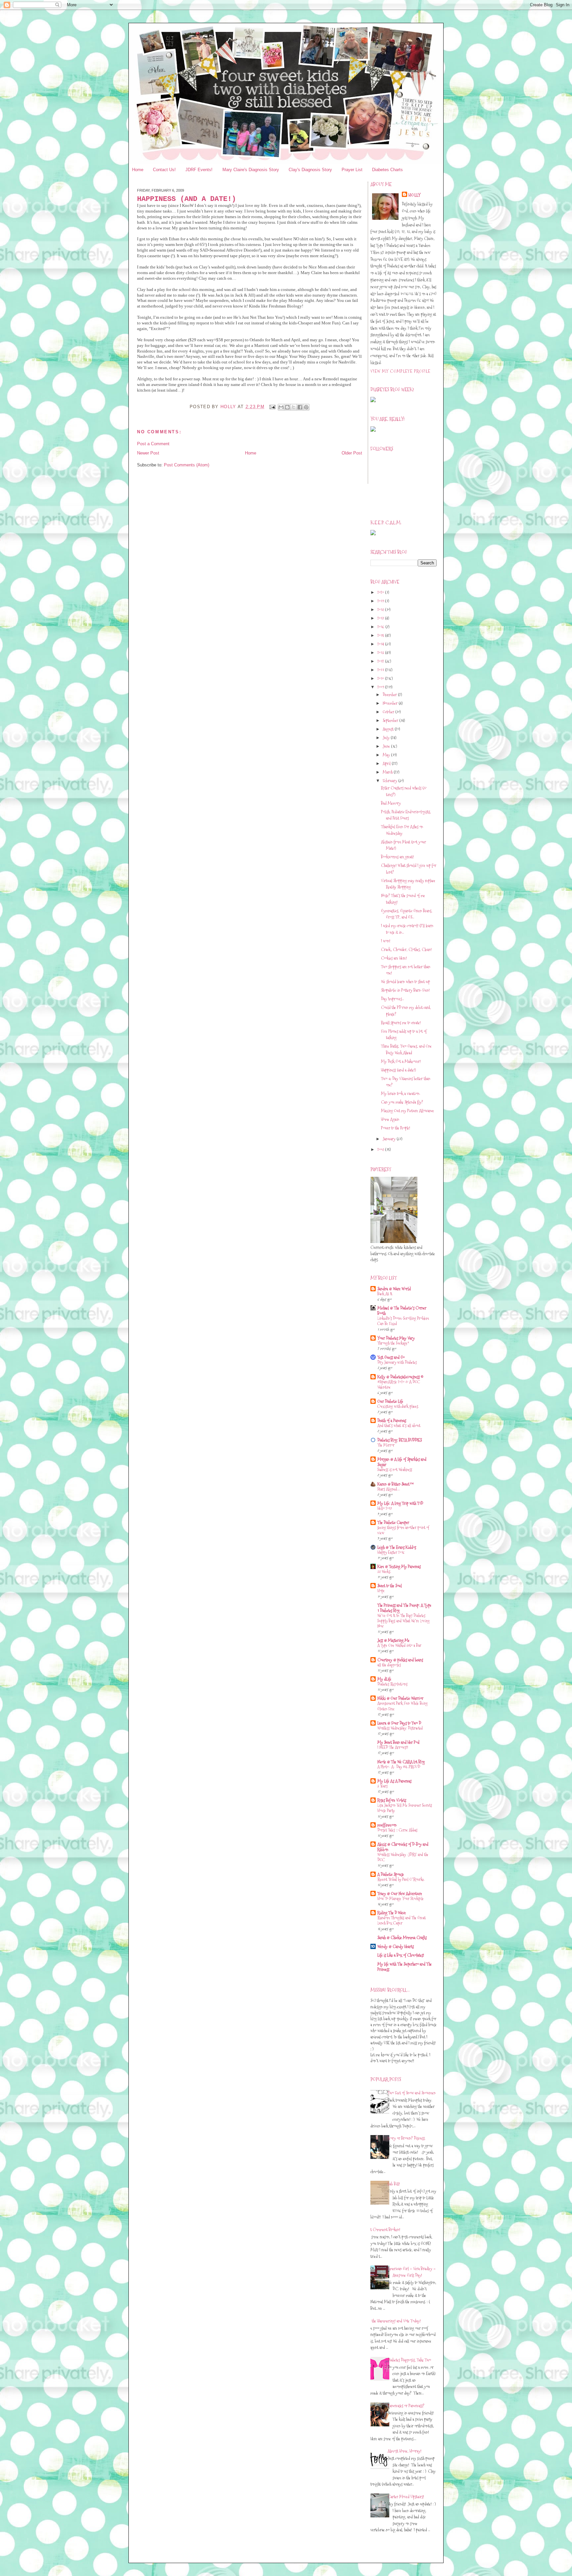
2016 (381, 627)
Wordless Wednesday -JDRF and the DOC (403, 1857)
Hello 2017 (385, 1508)
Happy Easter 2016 (391, 1552)
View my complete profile (400, 371)
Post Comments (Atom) (187, 465)
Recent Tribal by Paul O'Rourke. (401, 1879)
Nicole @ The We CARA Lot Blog (401, 1762)
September (391, 720)
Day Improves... (392, 999)
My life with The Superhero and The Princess (405, 1967)
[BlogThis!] (287, 407)
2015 (381, 635)
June (387, 746)
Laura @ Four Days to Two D (399, 1723)
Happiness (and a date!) (398, 1070)
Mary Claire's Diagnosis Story (251, 170)
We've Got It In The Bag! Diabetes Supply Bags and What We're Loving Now (404, 1621)
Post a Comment (153, 444)
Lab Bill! (394, 2184)
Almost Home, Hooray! (405, 2451)
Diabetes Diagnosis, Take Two (409, 2360)
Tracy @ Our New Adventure (400, 1893)
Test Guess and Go (391, 1357)
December (390, 694)
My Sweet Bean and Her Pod (398, 1742)
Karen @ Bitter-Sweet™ (396, 1484)
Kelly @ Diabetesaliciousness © (400, 1377)
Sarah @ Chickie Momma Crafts (402, 1937)
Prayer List (352, 170)
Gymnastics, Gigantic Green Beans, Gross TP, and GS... (407, 914)
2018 (381, 609)
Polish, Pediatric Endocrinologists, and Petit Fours (406, 815)
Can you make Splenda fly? (402, 1102)
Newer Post (148, 453)
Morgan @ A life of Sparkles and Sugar (402, 1462)
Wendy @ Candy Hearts (396, 1946)
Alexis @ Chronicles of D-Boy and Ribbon (403, 1847)
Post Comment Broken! (383, 2229)
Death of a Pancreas (392, 1420)
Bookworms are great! (397, 857)
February (390, 781)
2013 (381, 652)
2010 (381, 678)
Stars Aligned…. (389, 1489)
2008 (381, 1149)
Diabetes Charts (387, 170)
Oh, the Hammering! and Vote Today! (393, 2321)
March (388, 772)
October (389, 712)
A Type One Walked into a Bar (399, 1645)
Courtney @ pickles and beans (400, 1660)
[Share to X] (294, 407)
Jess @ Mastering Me (393, 1640)
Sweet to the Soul (390, 1586)
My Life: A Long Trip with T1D (400, 1503)
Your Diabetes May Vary (396, 1338)
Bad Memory (391, 803)
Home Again (390, 1119)
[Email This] (281, 407)
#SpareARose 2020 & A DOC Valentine (399, 1384)
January (390, 1139)
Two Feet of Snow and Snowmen (412, 2093)
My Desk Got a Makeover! (401, 1061)
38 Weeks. (384, 1572)
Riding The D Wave (392, 1913)
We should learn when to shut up (405, 981)
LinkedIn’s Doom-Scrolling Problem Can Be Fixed (403, 1321)
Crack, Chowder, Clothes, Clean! (406, 949)
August (389, 729)
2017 (381, 618)
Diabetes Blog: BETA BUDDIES (400, 1440)
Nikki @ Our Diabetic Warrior (400, 1698)
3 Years (382, 1786)
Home (138, 170)
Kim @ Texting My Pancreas (399, 1566)
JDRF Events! (199, 170)
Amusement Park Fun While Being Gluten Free (403, 1706)
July (387, 738)
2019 (381, 601)
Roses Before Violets (392, 1800)
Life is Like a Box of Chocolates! (401, 1955)
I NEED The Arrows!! (393, 1747)
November (391, 703)
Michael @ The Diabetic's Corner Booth (402, 1311)
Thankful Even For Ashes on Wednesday (402, 830)
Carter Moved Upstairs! (406, 2497)
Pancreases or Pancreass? (406, 2406)
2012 (381, 661)
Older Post (352, 453)
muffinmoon (387, 1825)
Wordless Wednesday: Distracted (400, 1728)
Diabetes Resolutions (392, 1684)
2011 (381, 670)
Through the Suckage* (393, 1343)
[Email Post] (272, 407)
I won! (386, 941)
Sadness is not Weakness (395, 1470)
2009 (381, 687)
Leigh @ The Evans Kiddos (397, 1547)
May (387, 755)
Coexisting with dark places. (398, 1406)
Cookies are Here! (394, 958)
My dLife (384, 1679)
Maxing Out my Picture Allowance (407, 1111)
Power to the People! (396, 1128)
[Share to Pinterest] (306, 407)
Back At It (385, 1294)
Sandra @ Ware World (394, 1289)
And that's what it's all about (399, 1426)
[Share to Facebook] (300, 407)
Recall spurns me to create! (401, 1023)
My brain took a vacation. (401, 1093)
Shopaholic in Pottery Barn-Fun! (405, 990)
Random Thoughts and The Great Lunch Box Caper (402, 1920)
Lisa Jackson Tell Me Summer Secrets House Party (405, 1808)
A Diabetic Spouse (391, 1874)
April (387, 763)
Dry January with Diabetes (397, 1362)
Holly (415, 195)
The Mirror (386, 1445)
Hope (381, 1591)
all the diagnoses (389, 1665)
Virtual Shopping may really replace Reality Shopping (408, 884)
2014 (381, 644)
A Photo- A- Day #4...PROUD (399, 1767)
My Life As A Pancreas (394, 1781)
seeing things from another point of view (403, 1530)
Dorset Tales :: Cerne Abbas (397, 1830)
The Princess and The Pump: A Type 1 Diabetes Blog (404, 1608)
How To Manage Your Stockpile (401, 1899)
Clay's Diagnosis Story (310, 170)
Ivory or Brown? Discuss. (406, 2138)
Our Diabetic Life (390, 1401)
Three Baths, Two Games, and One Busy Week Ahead (406, 1049)
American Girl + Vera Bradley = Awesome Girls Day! (412, 2272)
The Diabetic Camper (393, 1522)
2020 (381, 592)
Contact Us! (164, 170)
